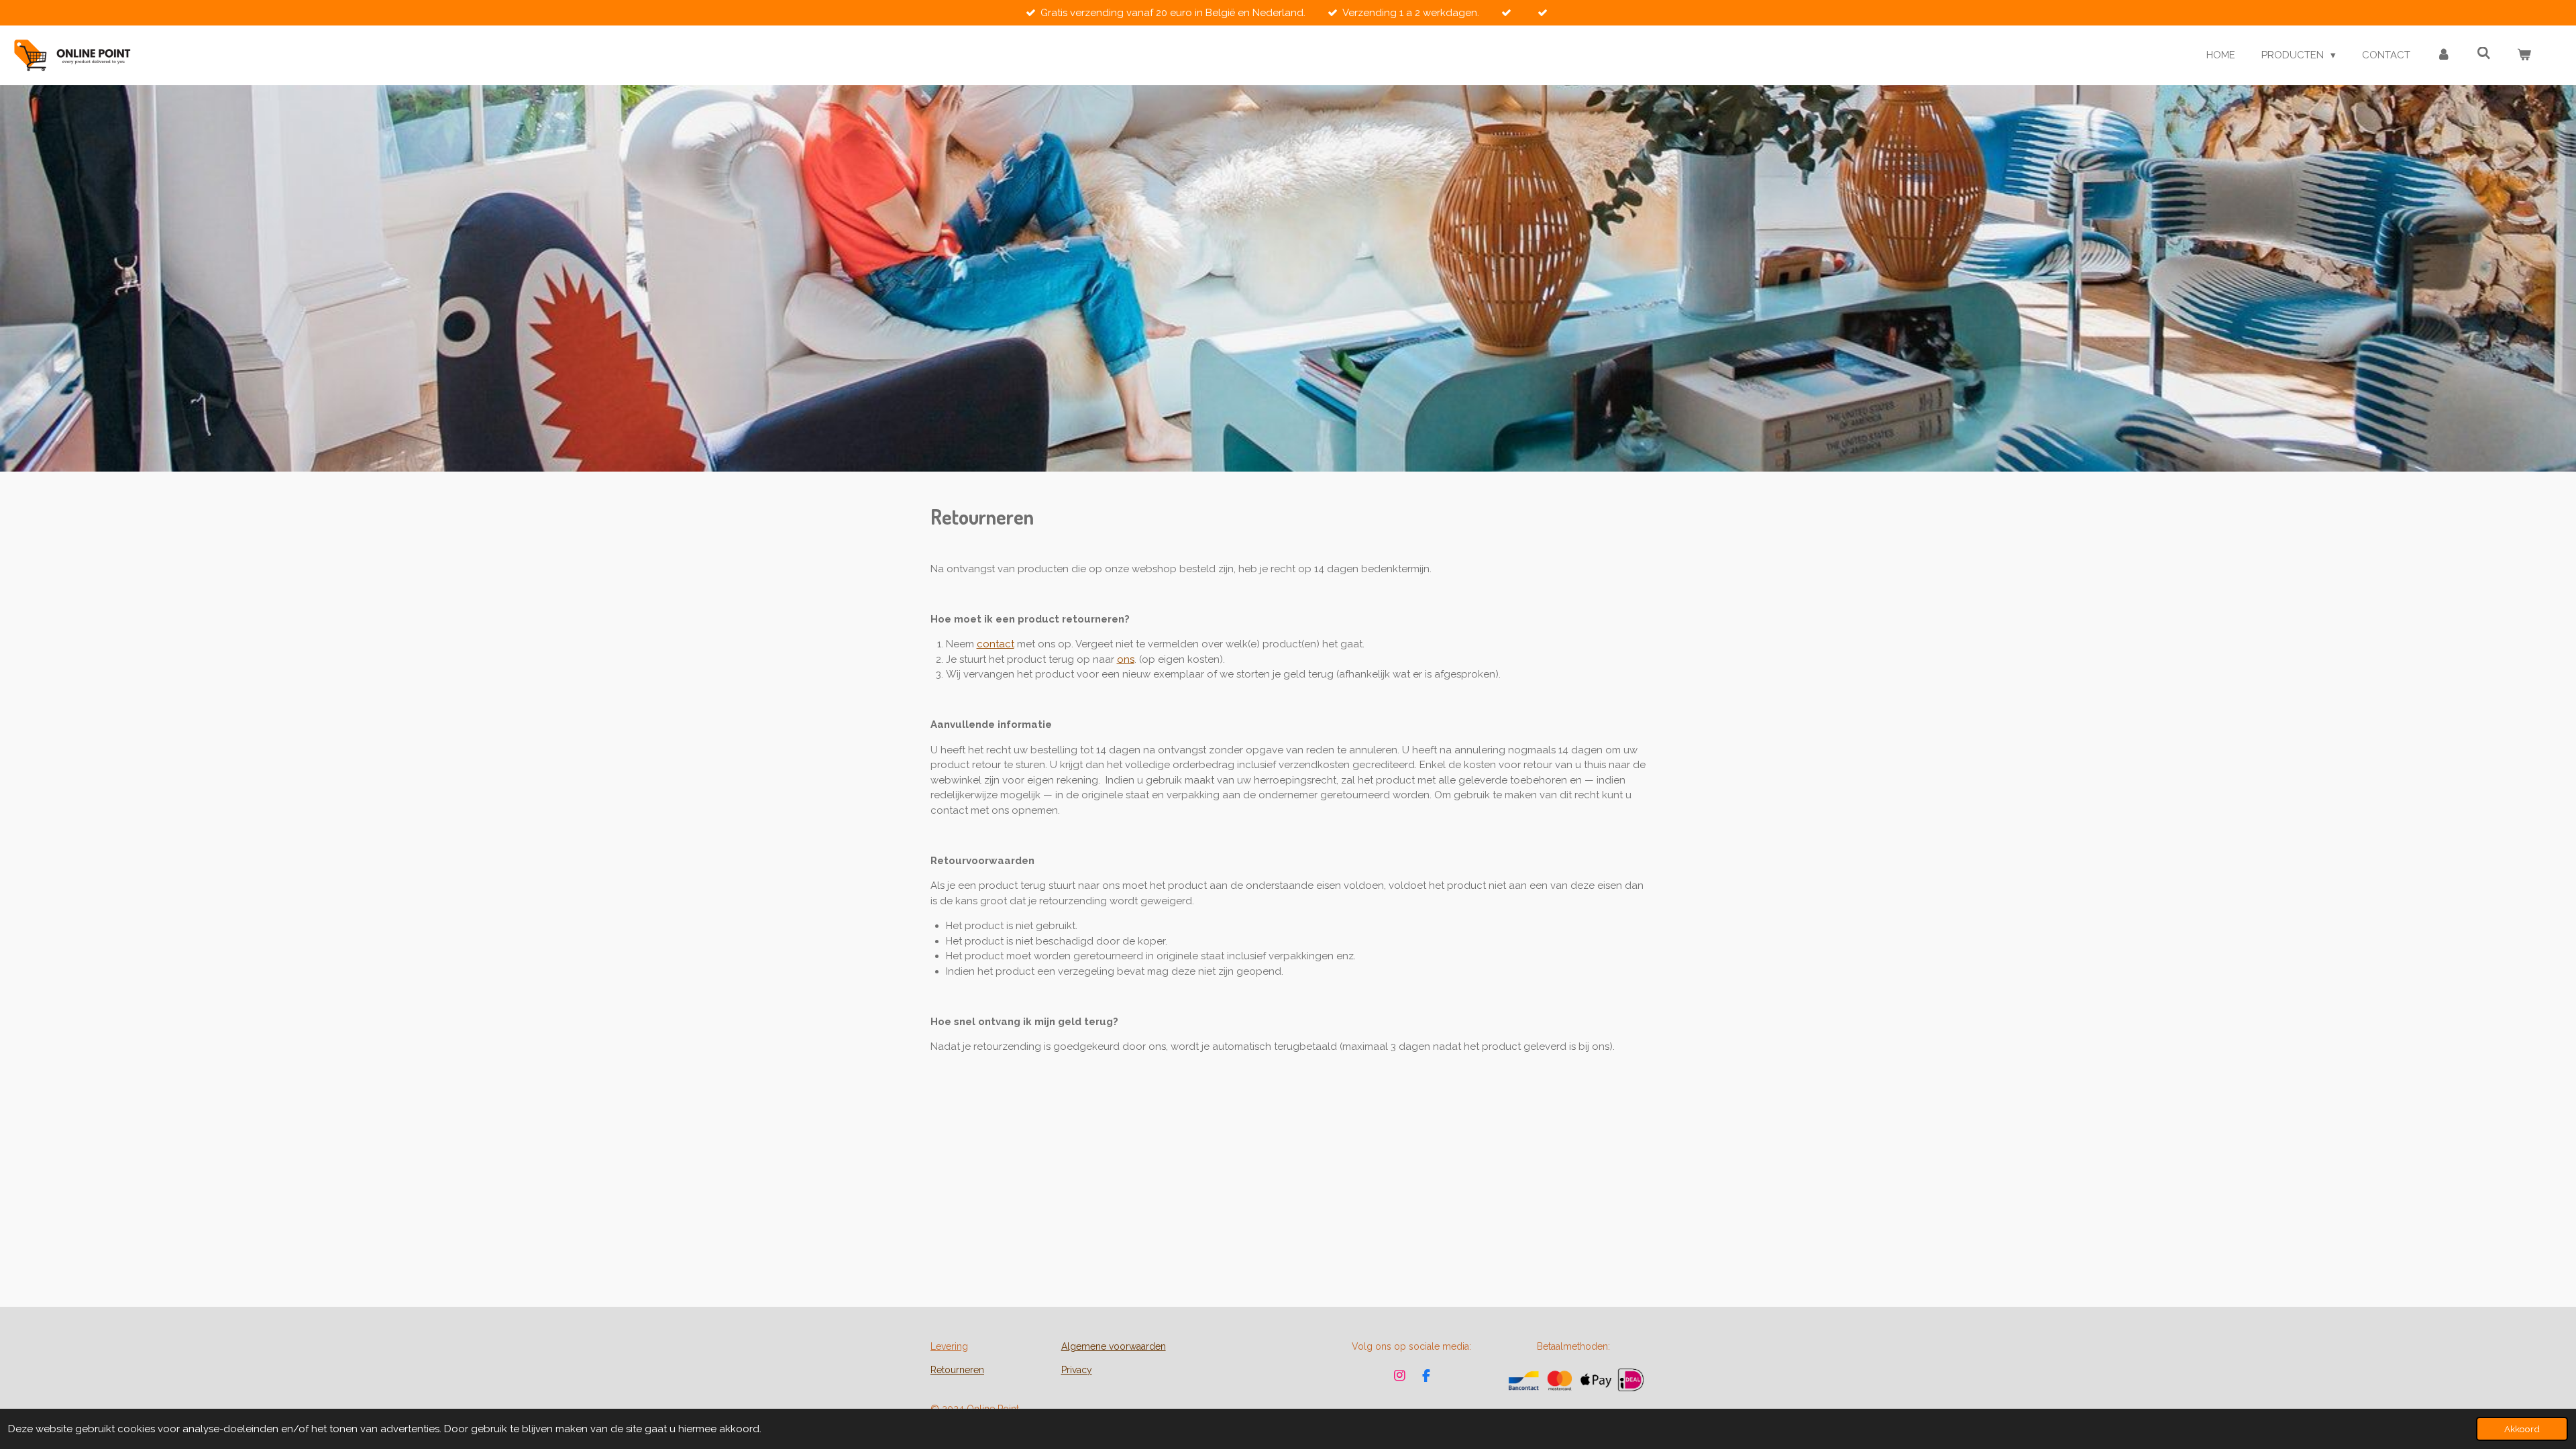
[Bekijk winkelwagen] (2524, 55)
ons (1126, 659)
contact (996, 644)
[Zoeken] (2484, 54)
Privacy (1077, 1370)
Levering (949, 1346)
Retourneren (957, 1370)
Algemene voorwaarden (1114, 1346)
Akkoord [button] (2522, 1429)
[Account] (2444, 55)
